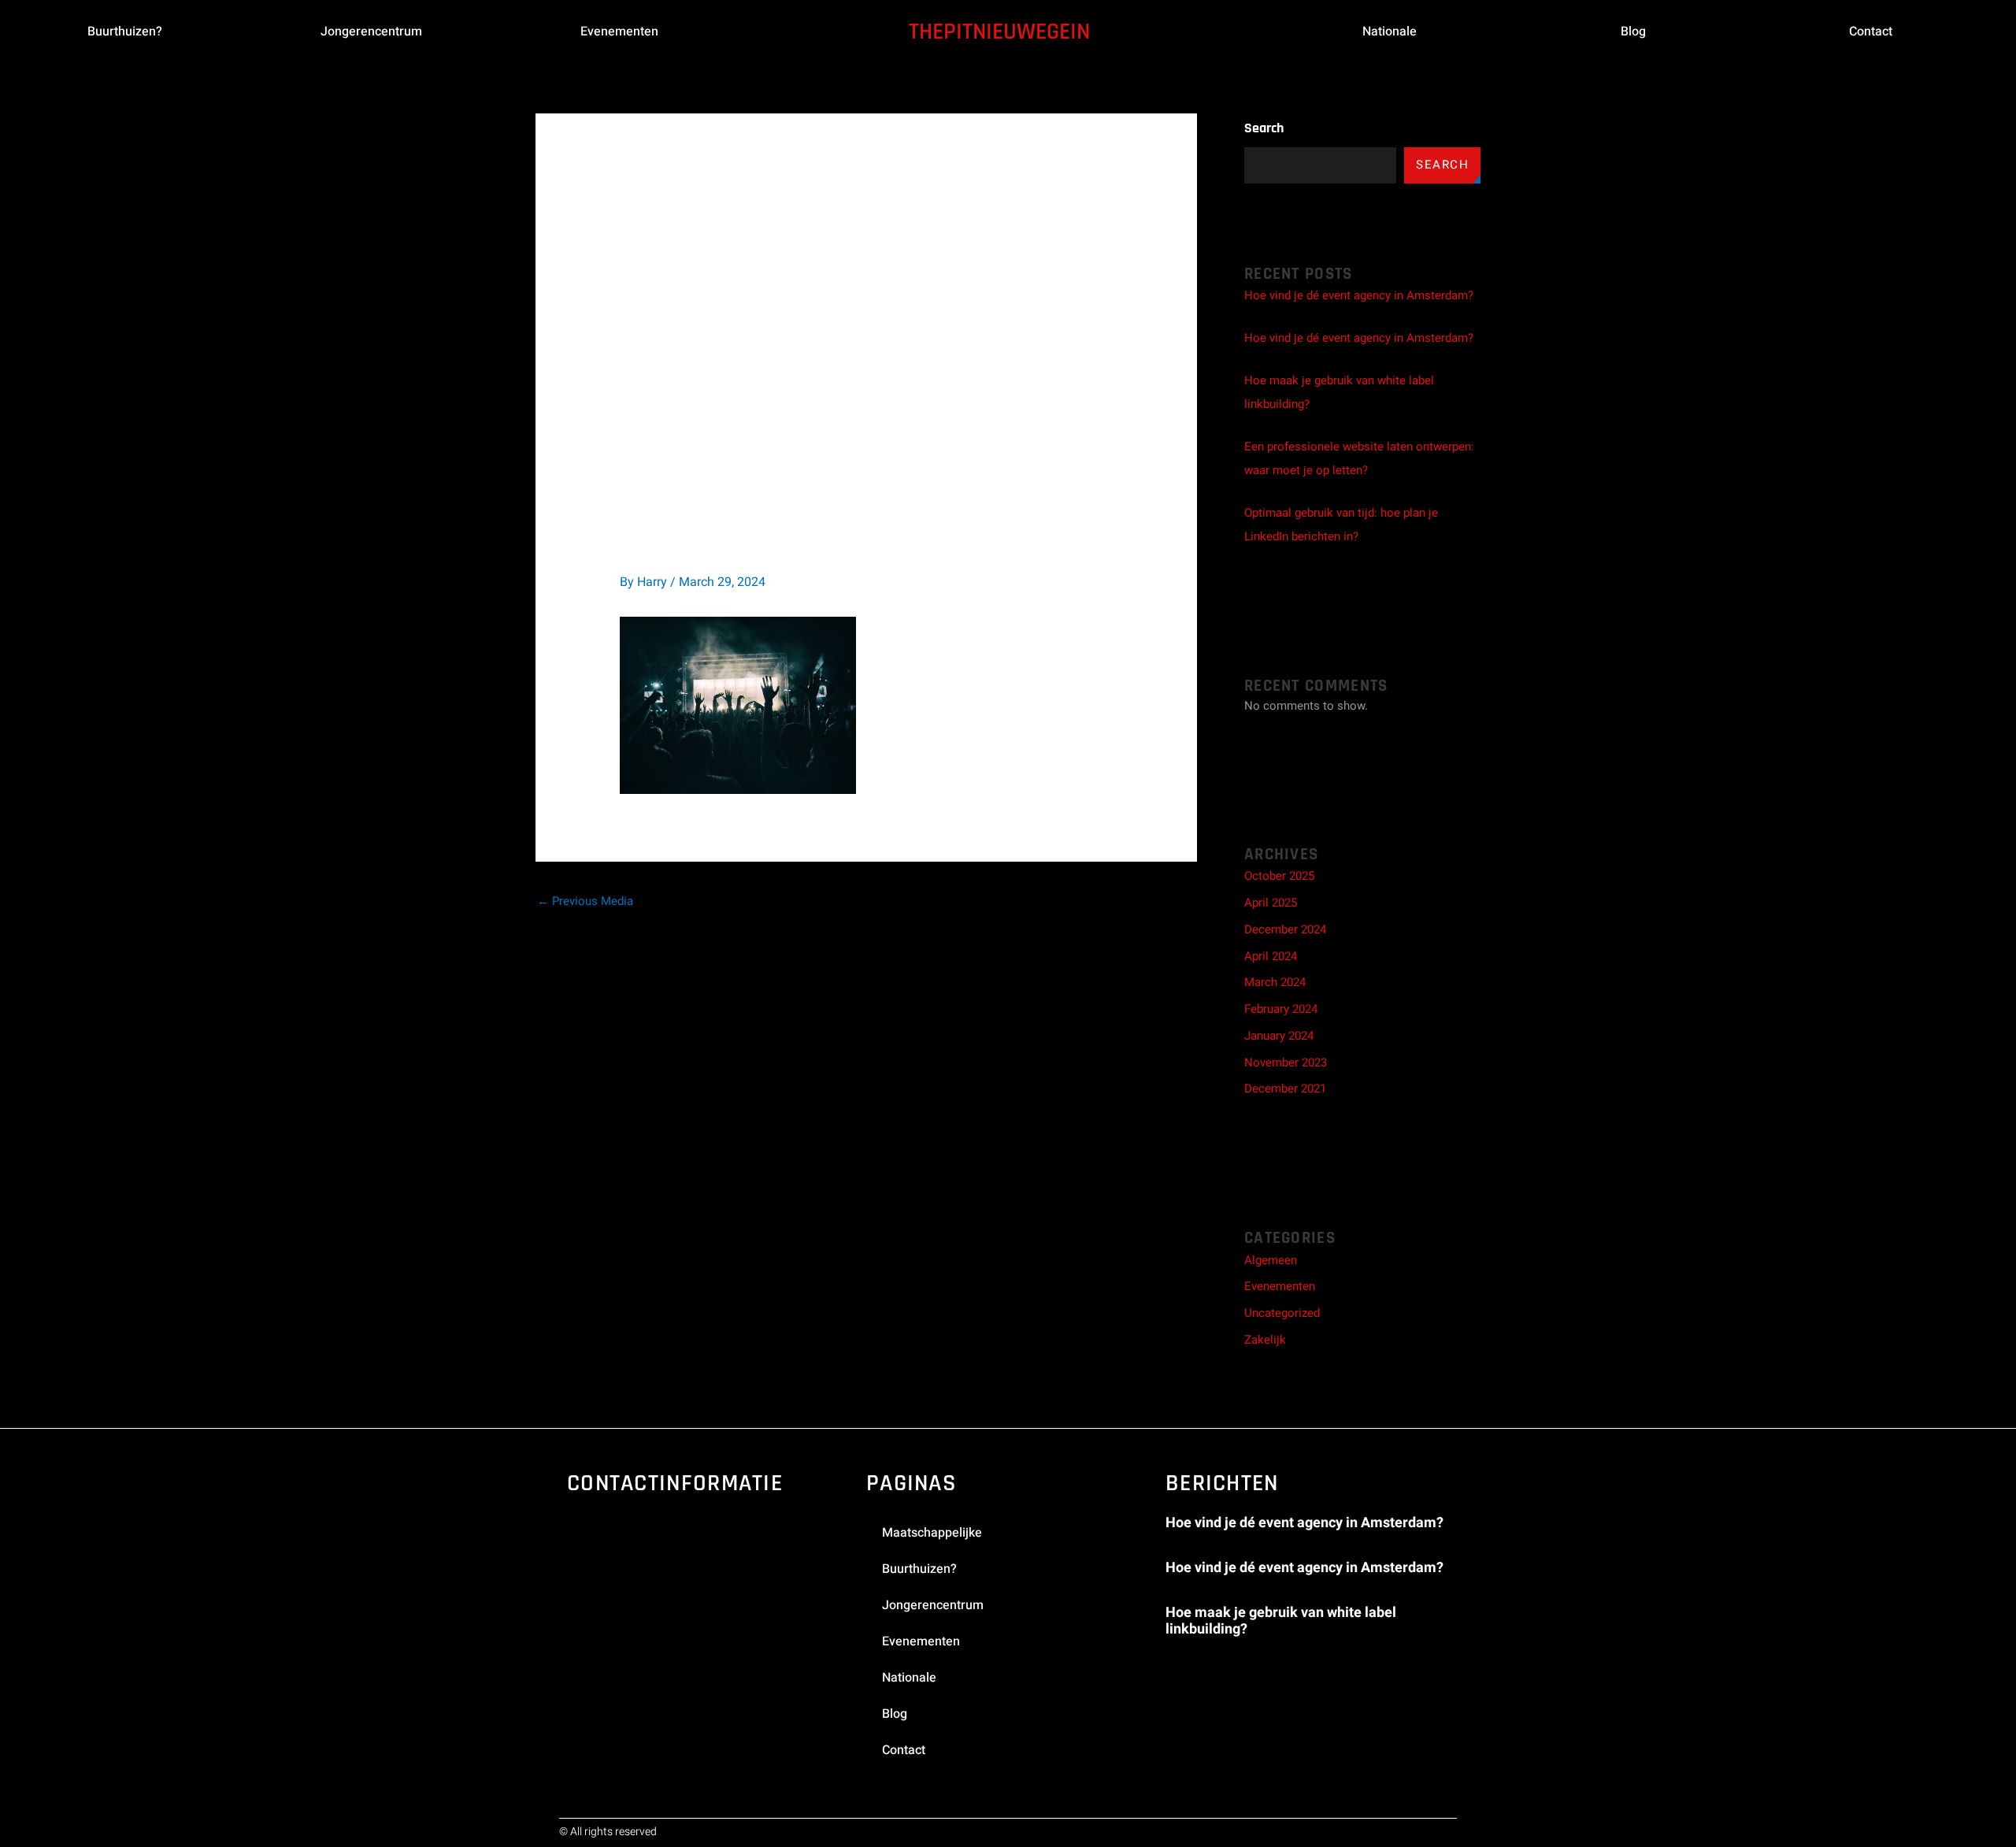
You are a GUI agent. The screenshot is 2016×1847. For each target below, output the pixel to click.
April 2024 (1271, 956)
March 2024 (1275, 982)
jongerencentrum (371, 32)
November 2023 (1286, 1063)
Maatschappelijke (932, 1533)
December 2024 (1285, 929)
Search (1264, 128)
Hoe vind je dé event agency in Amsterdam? (1359, 295)
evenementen (619, 32)
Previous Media (585, 901)
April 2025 (1271, 903)
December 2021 (1285, 1089)
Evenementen (1280, 1286)
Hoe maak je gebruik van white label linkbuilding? (1281, 1621)
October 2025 (1279, 876)
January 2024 (1279, 1036)
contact (1871, 32)
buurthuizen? (125, 32)
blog (1633, 32)
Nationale (1390, 32)
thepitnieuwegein (999, 32)
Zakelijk (1265, 1340)
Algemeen (1271, 1260)
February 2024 (1281, 1009)
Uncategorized (1282, 1313)
